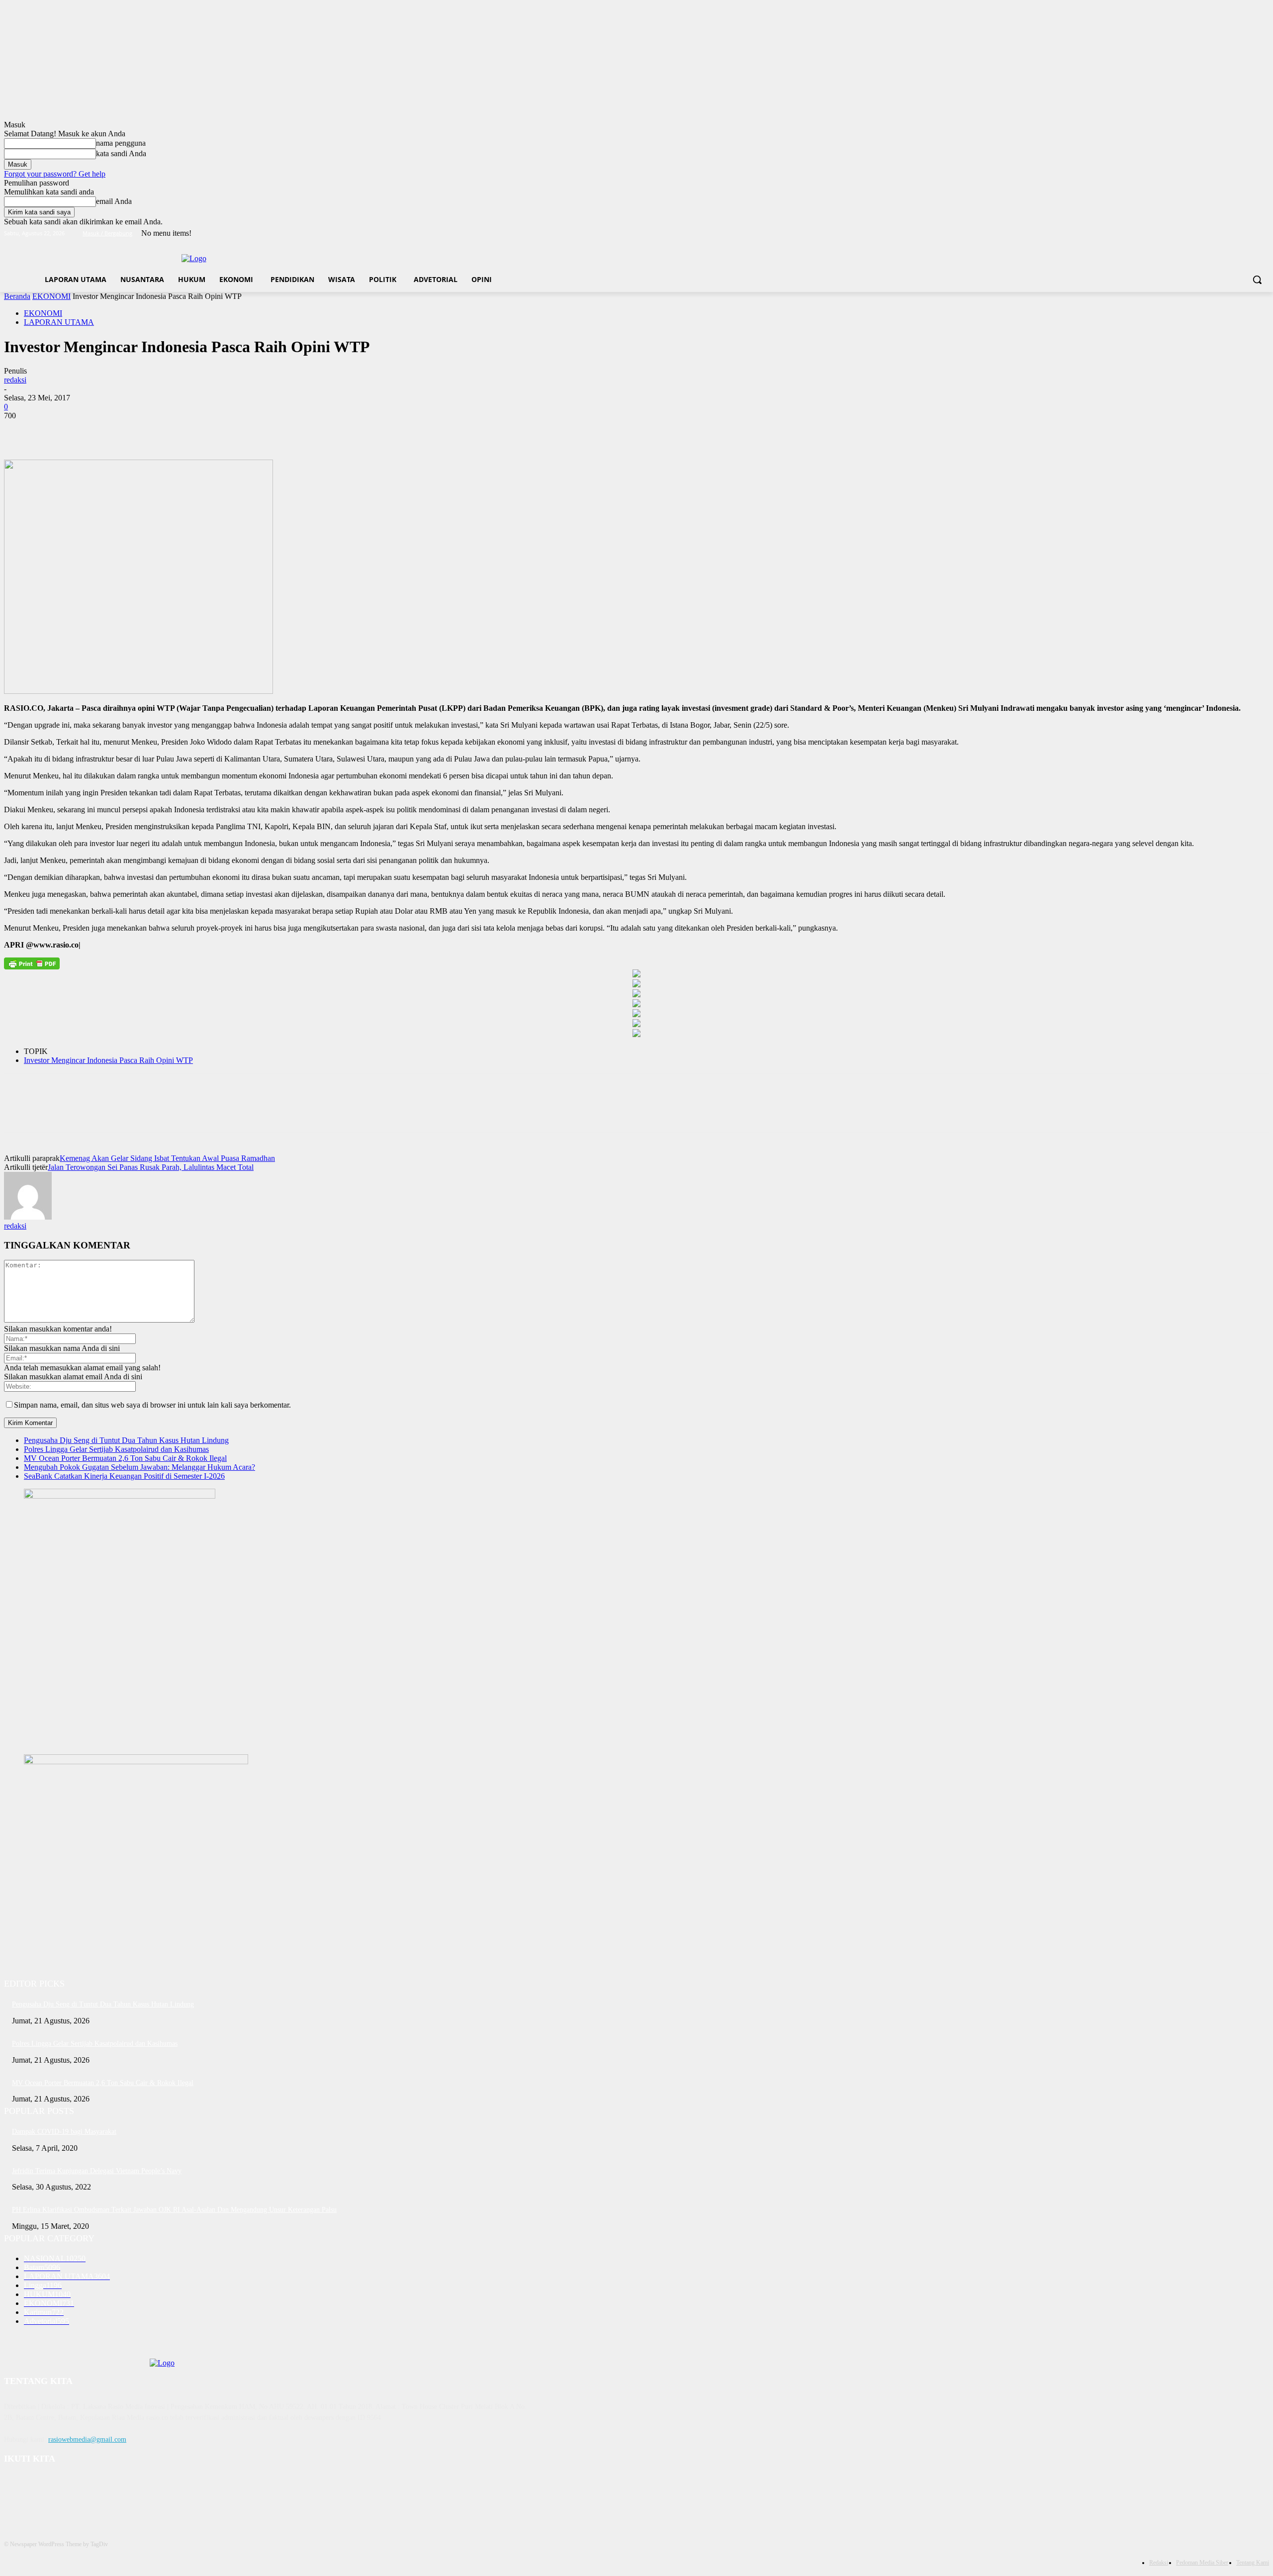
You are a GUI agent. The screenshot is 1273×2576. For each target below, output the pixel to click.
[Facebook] (1208, 234)
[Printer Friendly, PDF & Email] (32, 963)
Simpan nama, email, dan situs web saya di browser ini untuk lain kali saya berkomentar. (152, 1405)
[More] (164, 431)
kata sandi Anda (121, 153)
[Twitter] (1236, 234)
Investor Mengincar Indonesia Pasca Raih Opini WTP (108, 1060)
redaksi (15, 380)
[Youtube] (1263, 234)
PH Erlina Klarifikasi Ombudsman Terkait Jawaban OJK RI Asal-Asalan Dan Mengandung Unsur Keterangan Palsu (174, 2210)
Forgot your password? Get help (55, 174)
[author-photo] (28, 1217)
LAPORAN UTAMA (59, 322)
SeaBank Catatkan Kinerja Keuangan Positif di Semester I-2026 (124, 1476)
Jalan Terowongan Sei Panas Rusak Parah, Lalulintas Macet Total (151, 1167)
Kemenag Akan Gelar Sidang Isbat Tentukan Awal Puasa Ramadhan (167, 1158)
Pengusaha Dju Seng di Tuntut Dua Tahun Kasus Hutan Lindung (126, 1440)
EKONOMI (51, 296)
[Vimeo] (1249, 234)
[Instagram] (1222, 234)
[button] (1257, 280)
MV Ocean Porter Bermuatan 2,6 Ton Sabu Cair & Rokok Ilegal (125, 1458)
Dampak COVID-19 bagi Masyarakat (64, 2132)
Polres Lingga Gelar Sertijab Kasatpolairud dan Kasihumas (116, 1449)
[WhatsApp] (128, 431)
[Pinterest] (92, 431)
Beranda (17, 296)
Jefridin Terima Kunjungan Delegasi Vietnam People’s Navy (97, 2171)
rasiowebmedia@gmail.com (87, 2439)
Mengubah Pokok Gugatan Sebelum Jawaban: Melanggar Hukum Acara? (139, 1467)
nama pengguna (121, 143)
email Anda (114, 201)
